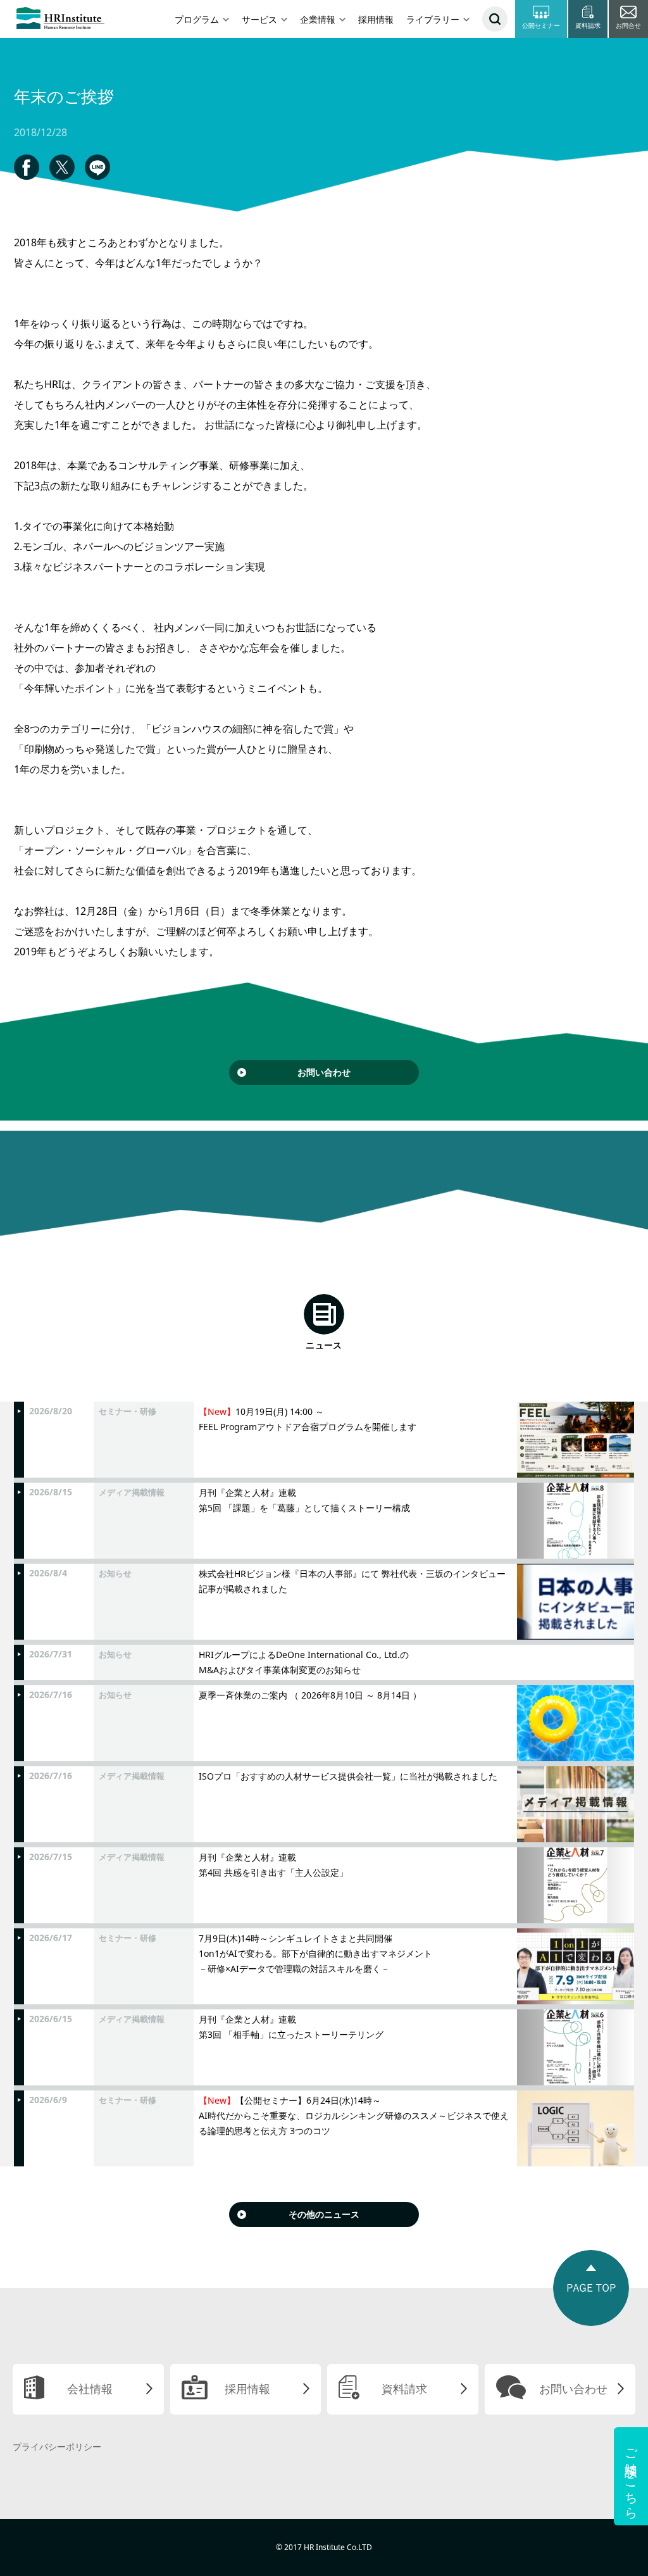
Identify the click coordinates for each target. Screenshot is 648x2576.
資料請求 (404, 2389)
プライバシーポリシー (57, 2447)
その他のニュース (324, 2214)
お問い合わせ (324, 1072)
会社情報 (90, 2389)
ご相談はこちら (631, 2476)
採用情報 (376, 19)
